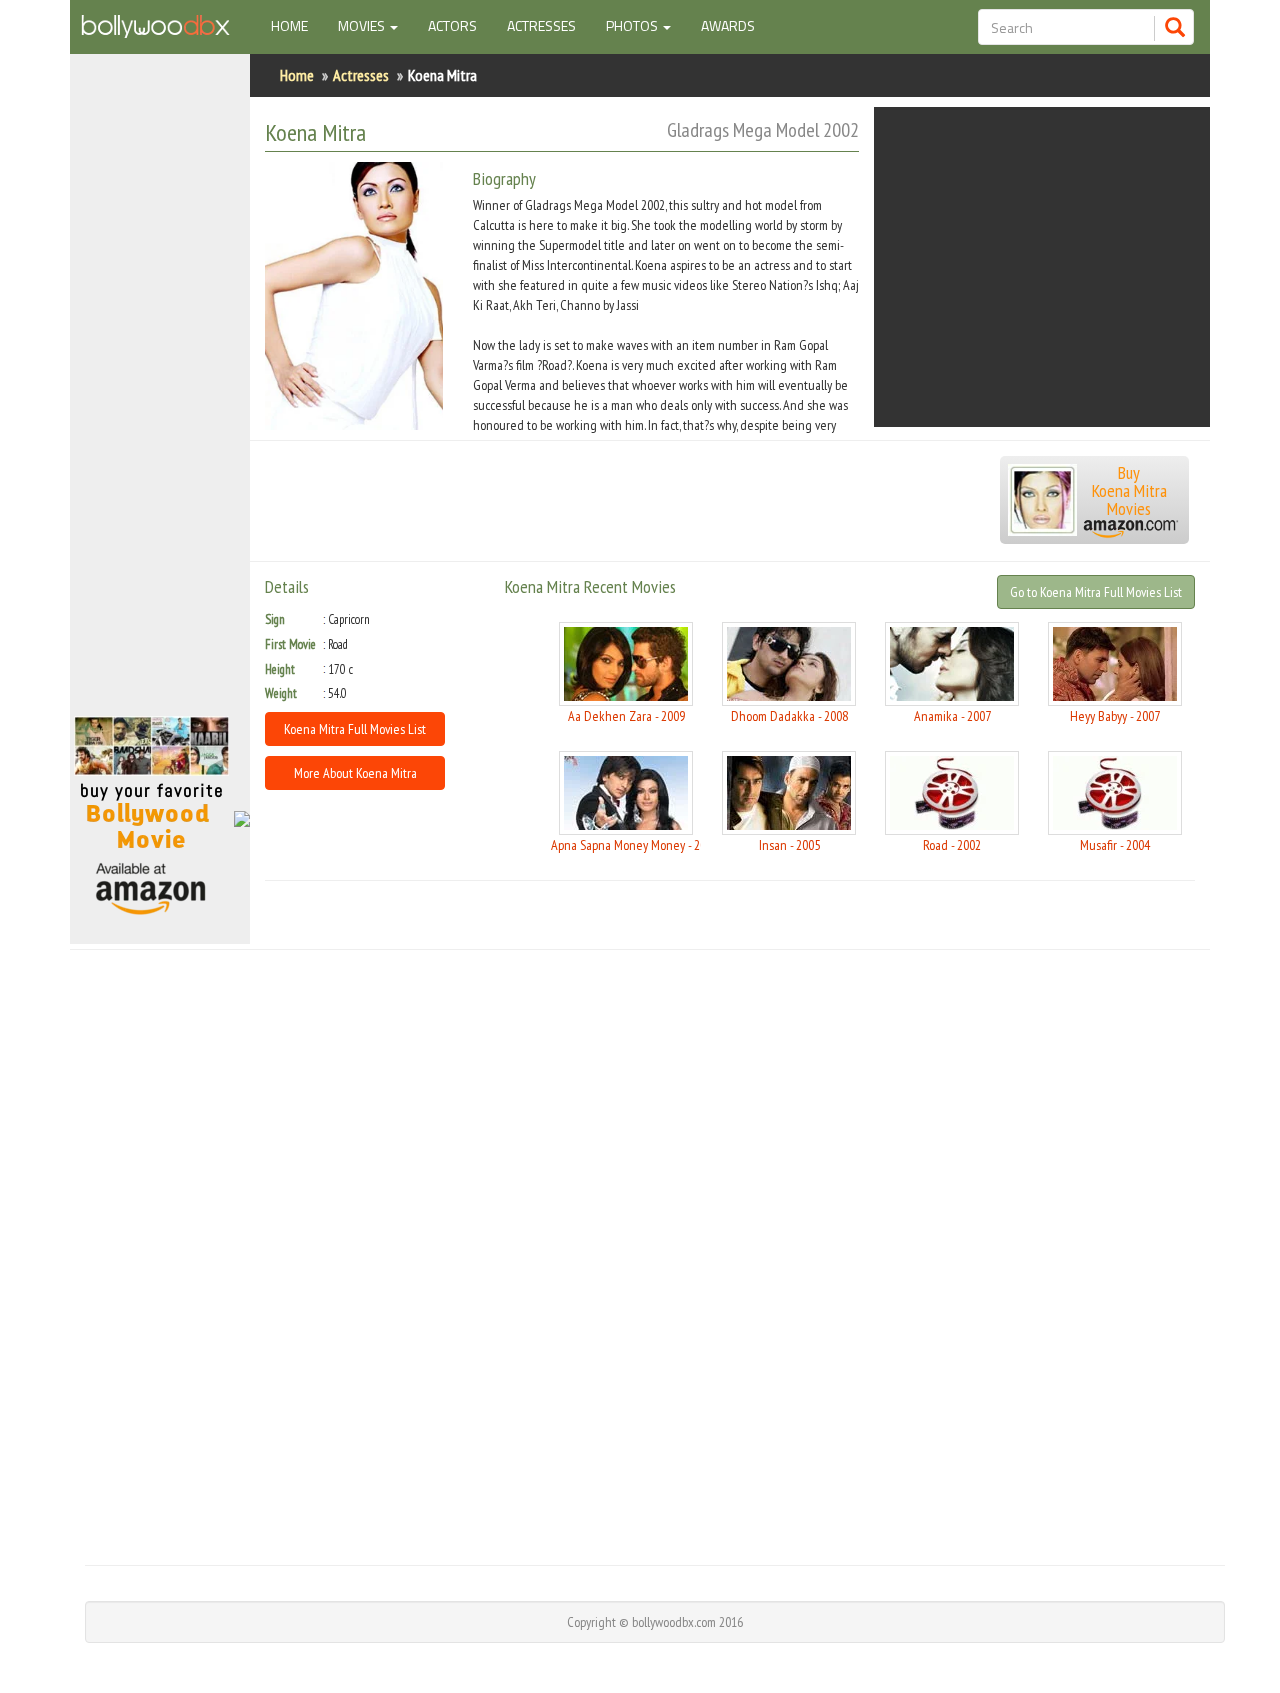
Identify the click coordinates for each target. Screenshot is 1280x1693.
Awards (728, 25)
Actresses (541, 25)
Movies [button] (363, 25)
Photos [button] (633, 25)
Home (297, 25)
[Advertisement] (160, 394)
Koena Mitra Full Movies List (355, 729)
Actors (452, 25)
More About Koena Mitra (355, 773)
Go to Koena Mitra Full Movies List (1096, 592)
